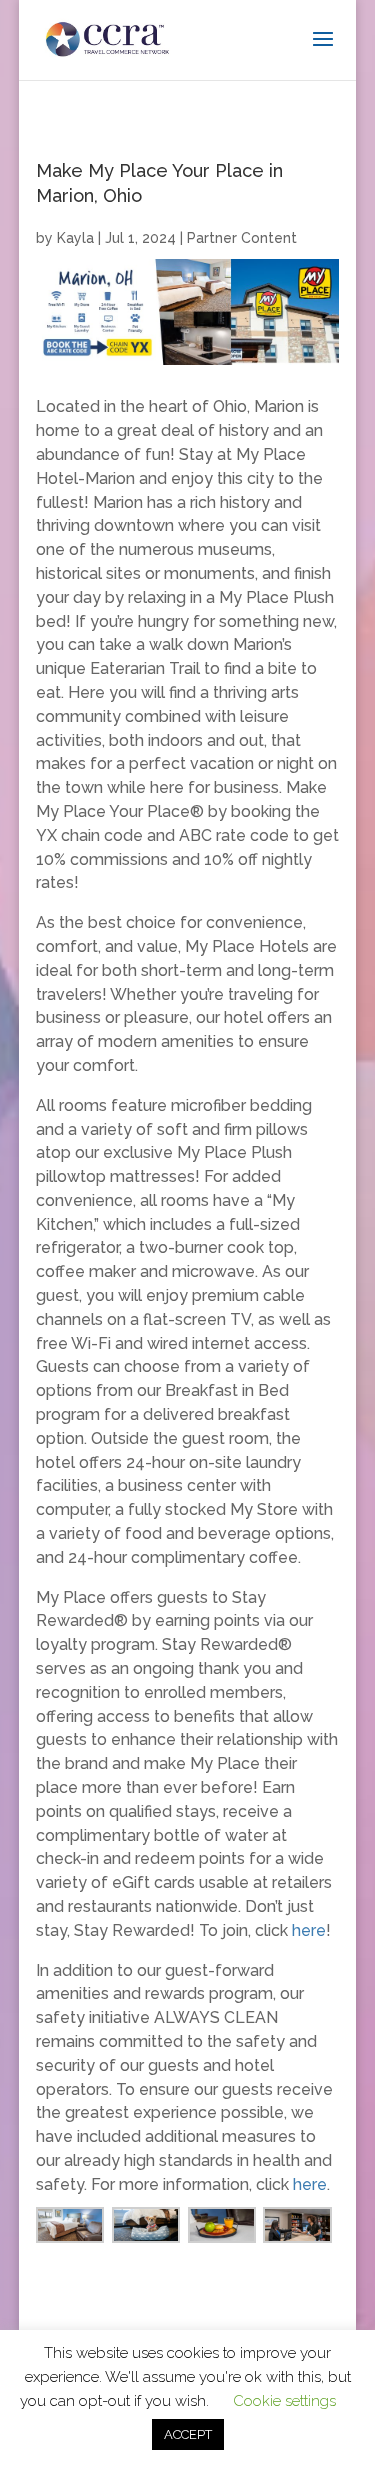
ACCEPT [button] (188, 2434)
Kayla (75, 238)
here (309, 1930)
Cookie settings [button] (284, 2401)
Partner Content (242, 238)
